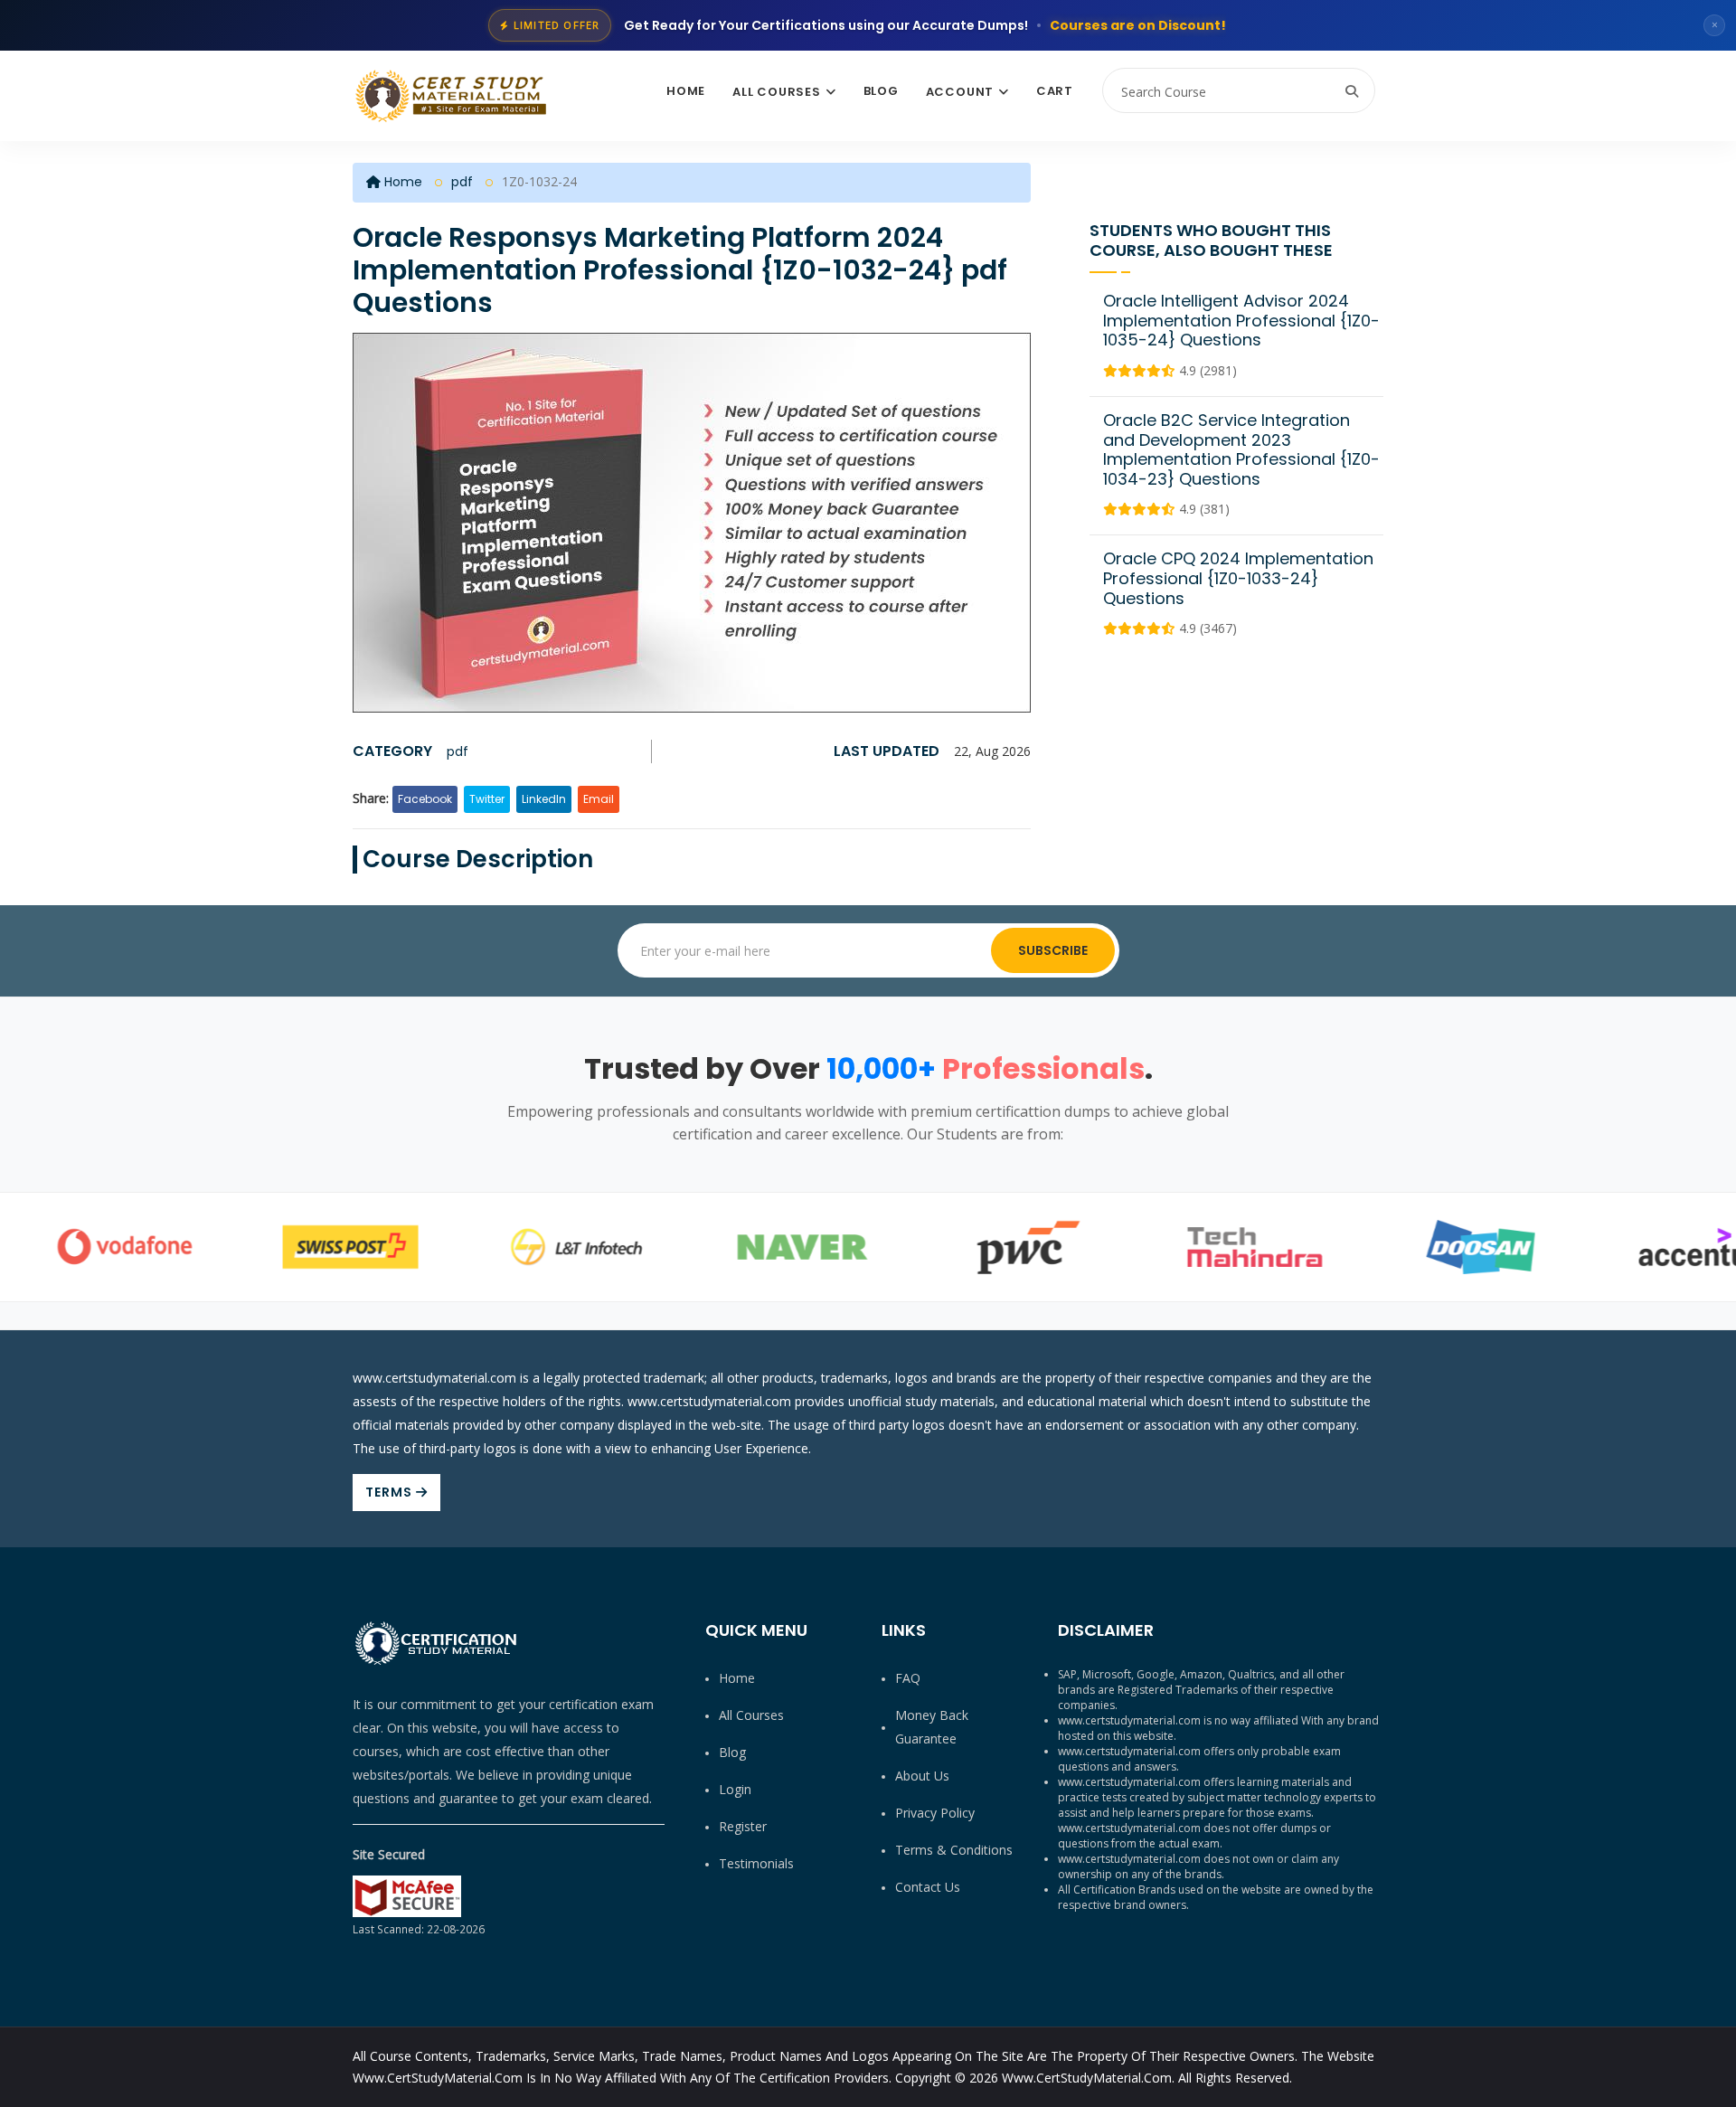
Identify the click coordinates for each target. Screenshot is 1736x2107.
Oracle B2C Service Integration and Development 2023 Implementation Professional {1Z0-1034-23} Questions (1241, 449)
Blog (881, 91)
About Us (922, 1776)
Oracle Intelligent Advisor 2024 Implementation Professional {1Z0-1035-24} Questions (1241, 320)
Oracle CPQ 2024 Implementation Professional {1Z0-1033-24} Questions (1238, 578)
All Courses (777, 92)
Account (960, 92)
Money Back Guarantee (932, 1727)
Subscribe (1053, 950)
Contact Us (928, 1887)
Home (686, 91)
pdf (462, 182)
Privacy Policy (935, 1813)
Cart (1055, 91)
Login (735, 1789)
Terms (391, 1492)
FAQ (908, 1678)
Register (743, 1826)
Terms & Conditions (954, 1850)
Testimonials (756, 1863)
